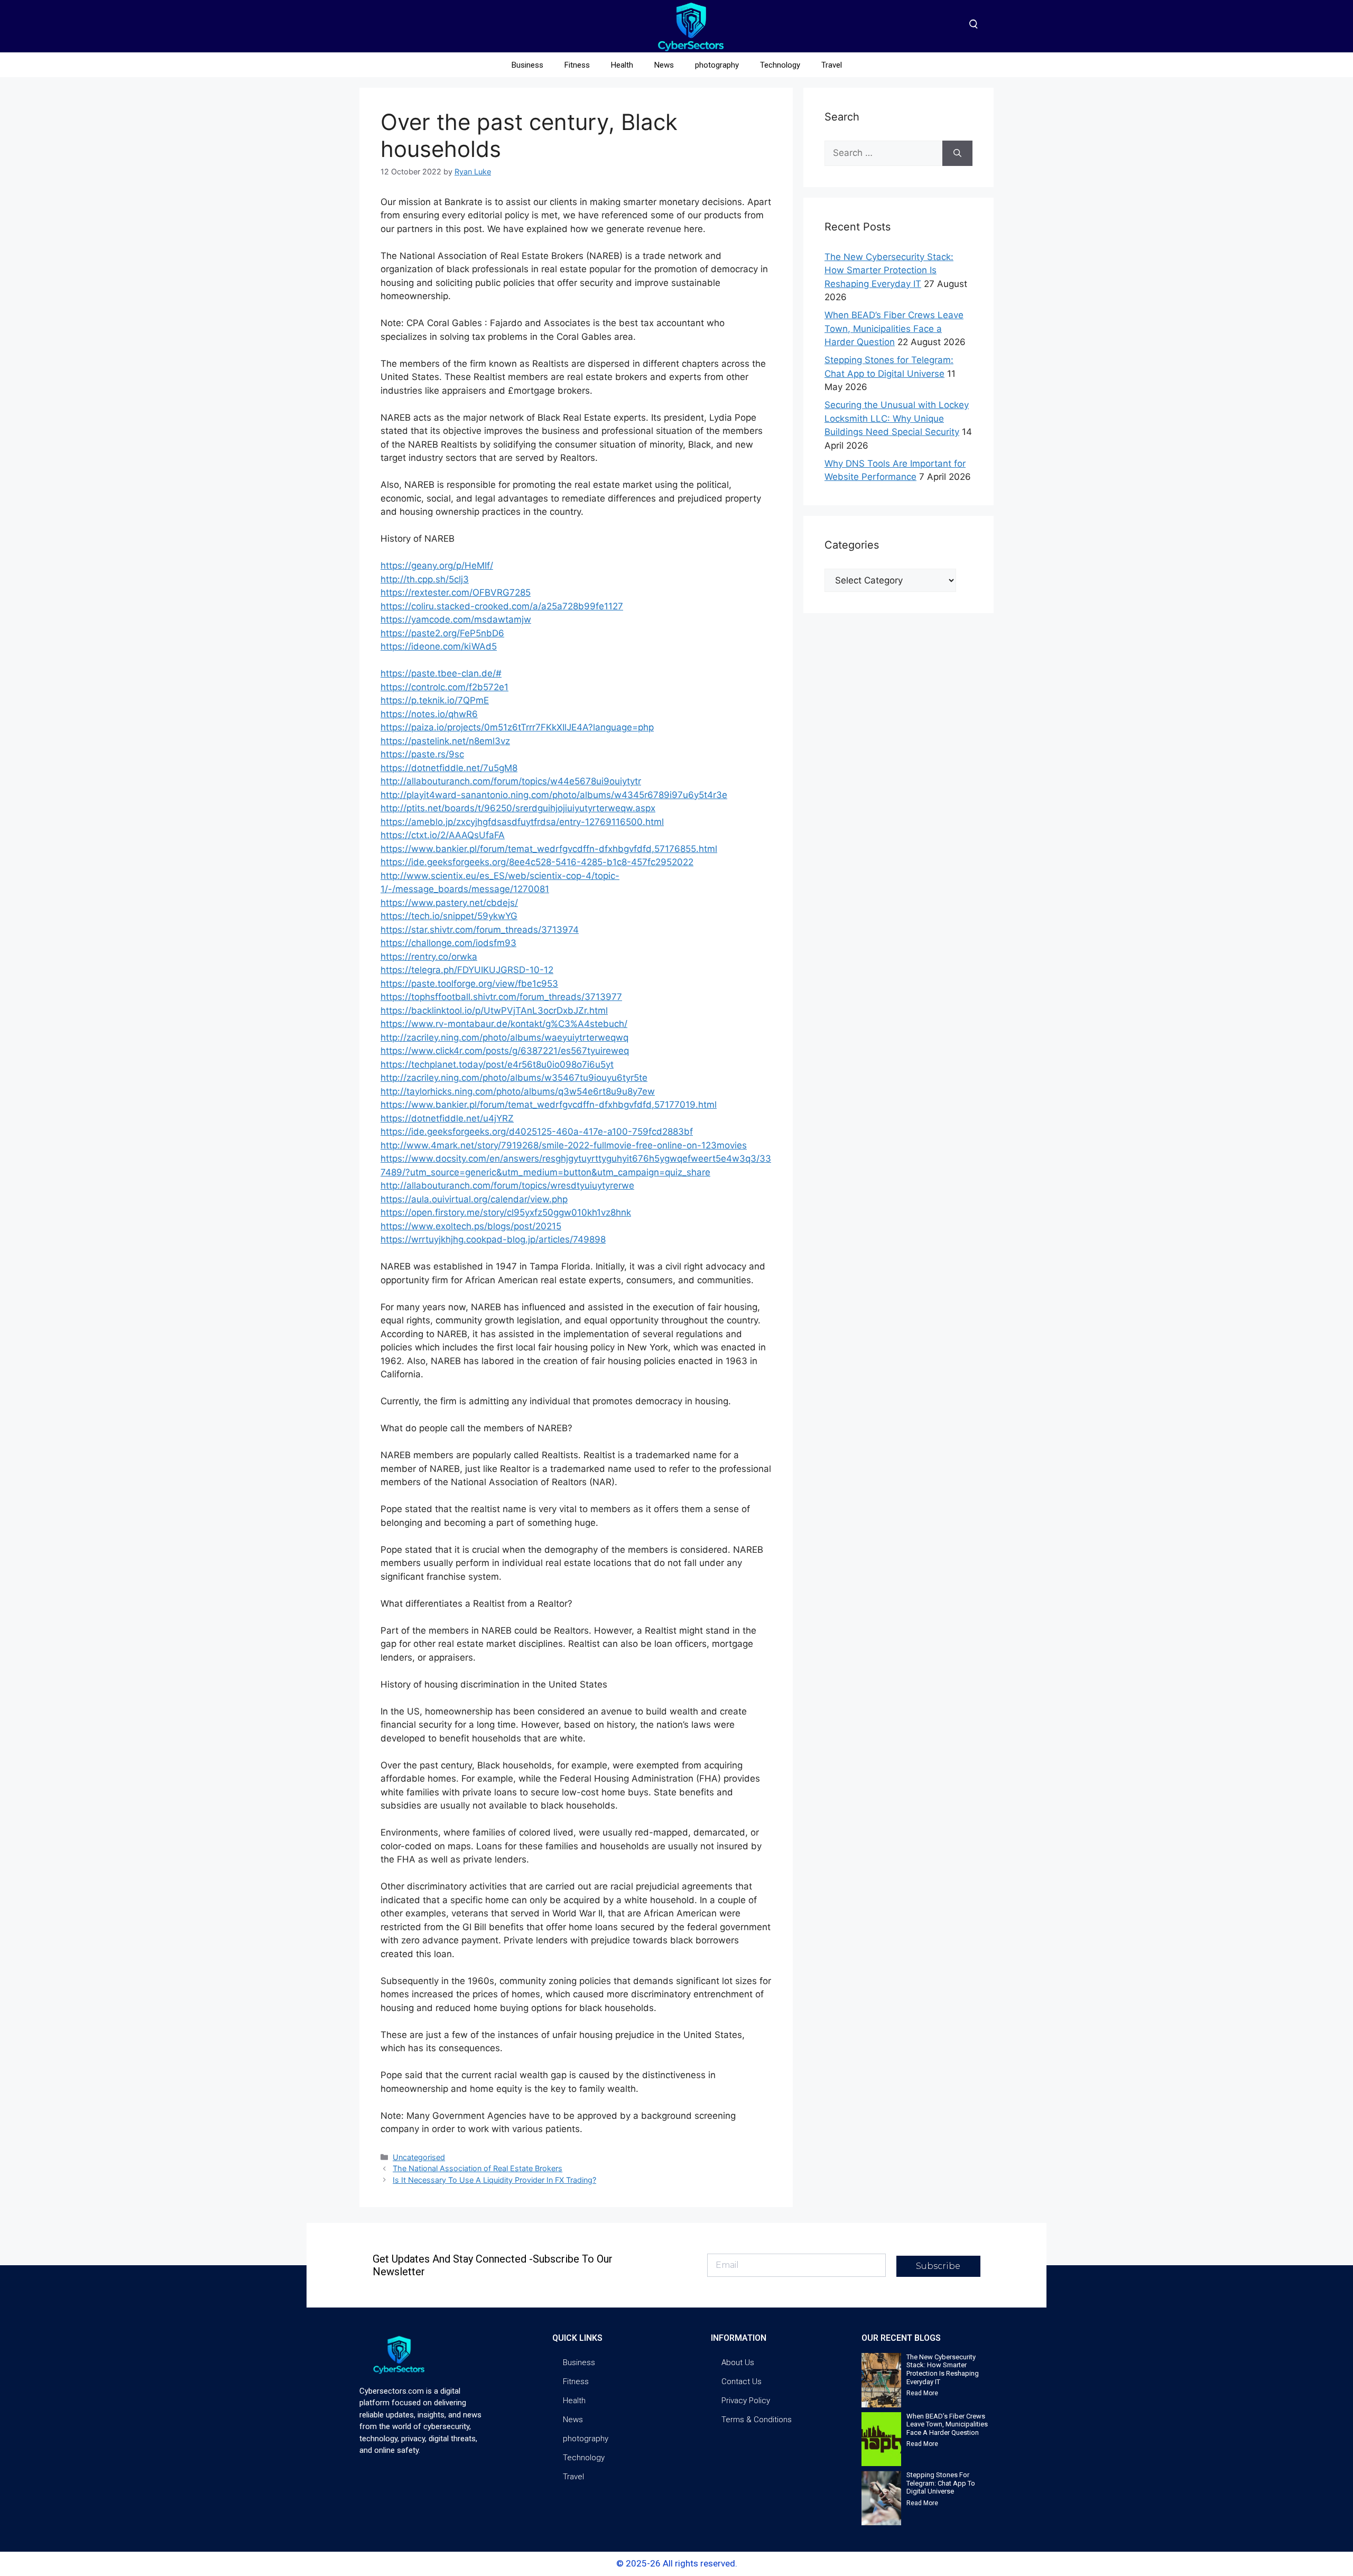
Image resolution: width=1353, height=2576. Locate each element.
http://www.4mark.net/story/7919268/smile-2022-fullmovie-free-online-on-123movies (564, 1145)
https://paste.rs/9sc (422, 754)
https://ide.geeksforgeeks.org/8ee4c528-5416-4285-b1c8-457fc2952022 (537, 862)
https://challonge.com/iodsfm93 (448, 943)
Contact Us (742, 2382)
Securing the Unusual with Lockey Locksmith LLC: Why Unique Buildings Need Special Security (897, 418)
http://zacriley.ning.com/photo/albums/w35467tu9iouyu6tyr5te (514, 1078)
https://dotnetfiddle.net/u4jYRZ (447, 1118)
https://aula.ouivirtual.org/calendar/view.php (474, 1199)
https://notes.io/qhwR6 (429, 714)
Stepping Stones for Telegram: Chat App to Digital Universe (941, 2483)
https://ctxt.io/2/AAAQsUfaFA (443, 835)
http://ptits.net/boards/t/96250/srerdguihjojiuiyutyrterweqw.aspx (518, 808)
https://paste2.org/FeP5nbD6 (442, 633)
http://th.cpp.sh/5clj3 (425, 579)
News (664, 65)
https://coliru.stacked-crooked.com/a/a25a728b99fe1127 (502, 606)
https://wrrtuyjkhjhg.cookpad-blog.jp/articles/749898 (493, 1239)
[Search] (957, 153)
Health (622, 65)
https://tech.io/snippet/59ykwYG (449, 916)
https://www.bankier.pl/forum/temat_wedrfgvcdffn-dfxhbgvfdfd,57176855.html (549, 849)
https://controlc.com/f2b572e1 (444, 687)
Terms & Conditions (757, 2420)
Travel (832, 65)
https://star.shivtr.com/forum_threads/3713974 (480, 930)
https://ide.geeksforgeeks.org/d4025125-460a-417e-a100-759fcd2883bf (537, 1132)
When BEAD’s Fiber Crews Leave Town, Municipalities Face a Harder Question (894, 328)
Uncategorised (419, 2157)
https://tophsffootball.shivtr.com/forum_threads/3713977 (501, 997)
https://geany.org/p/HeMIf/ (437, 566)
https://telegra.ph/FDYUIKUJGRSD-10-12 (467, 970)
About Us (738, 2362)
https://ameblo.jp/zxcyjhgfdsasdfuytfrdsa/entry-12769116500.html (522, 822)
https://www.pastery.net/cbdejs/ (449, 903)
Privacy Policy (746, 2401)
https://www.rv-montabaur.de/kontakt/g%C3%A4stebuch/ (504, 1024)
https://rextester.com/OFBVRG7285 (456, 592)
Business (527, 65)
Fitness (577, 65)
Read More (922, 2393)
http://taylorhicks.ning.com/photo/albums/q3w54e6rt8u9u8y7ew (518, 1091)
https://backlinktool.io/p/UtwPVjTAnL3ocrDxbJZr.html (494, 1011)
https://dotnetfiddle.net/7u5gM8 (449, 768)
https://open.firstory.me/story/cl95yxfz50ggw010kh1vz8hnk (506, 1212)
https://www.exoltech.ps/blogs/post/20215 (471, 1226)
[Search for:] (883, 153)
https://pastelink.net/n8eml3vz (445, 741)
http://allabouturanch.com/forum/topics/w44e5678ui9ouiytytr (511, 781)
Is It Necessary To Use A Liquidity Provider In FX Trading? (494, 2180)
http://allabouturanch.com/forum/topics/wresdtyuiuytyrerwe (507, 1185)
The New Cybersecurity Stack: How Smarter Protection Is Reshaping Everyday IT (889, 270)
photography (717, 65)
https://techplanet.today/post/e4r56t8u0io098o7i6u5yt (497, 1064)
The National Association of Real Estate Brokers (478, 2168)
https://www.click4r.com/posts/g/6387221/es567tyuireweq (505, 1051)
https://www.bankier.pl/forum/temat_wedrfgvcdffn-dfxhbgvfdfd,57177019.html (549, 1105)
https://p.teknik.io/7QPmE (435, 700)
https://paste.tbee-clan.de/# (441, 673)
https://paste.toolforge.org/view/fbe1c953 (469, 984)
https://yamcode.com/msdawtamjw (456, 619)
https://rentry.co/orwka (429, 957)
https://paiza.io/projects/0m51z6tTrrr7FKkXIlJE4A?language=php (517, 727)
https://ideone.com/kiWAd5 (439, 646)
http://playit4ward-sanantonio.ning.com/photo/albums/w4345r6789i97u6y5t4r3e (554, 795)
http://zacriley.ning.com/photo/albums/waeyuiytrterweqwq (504, 1037)
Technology (780, 65)
